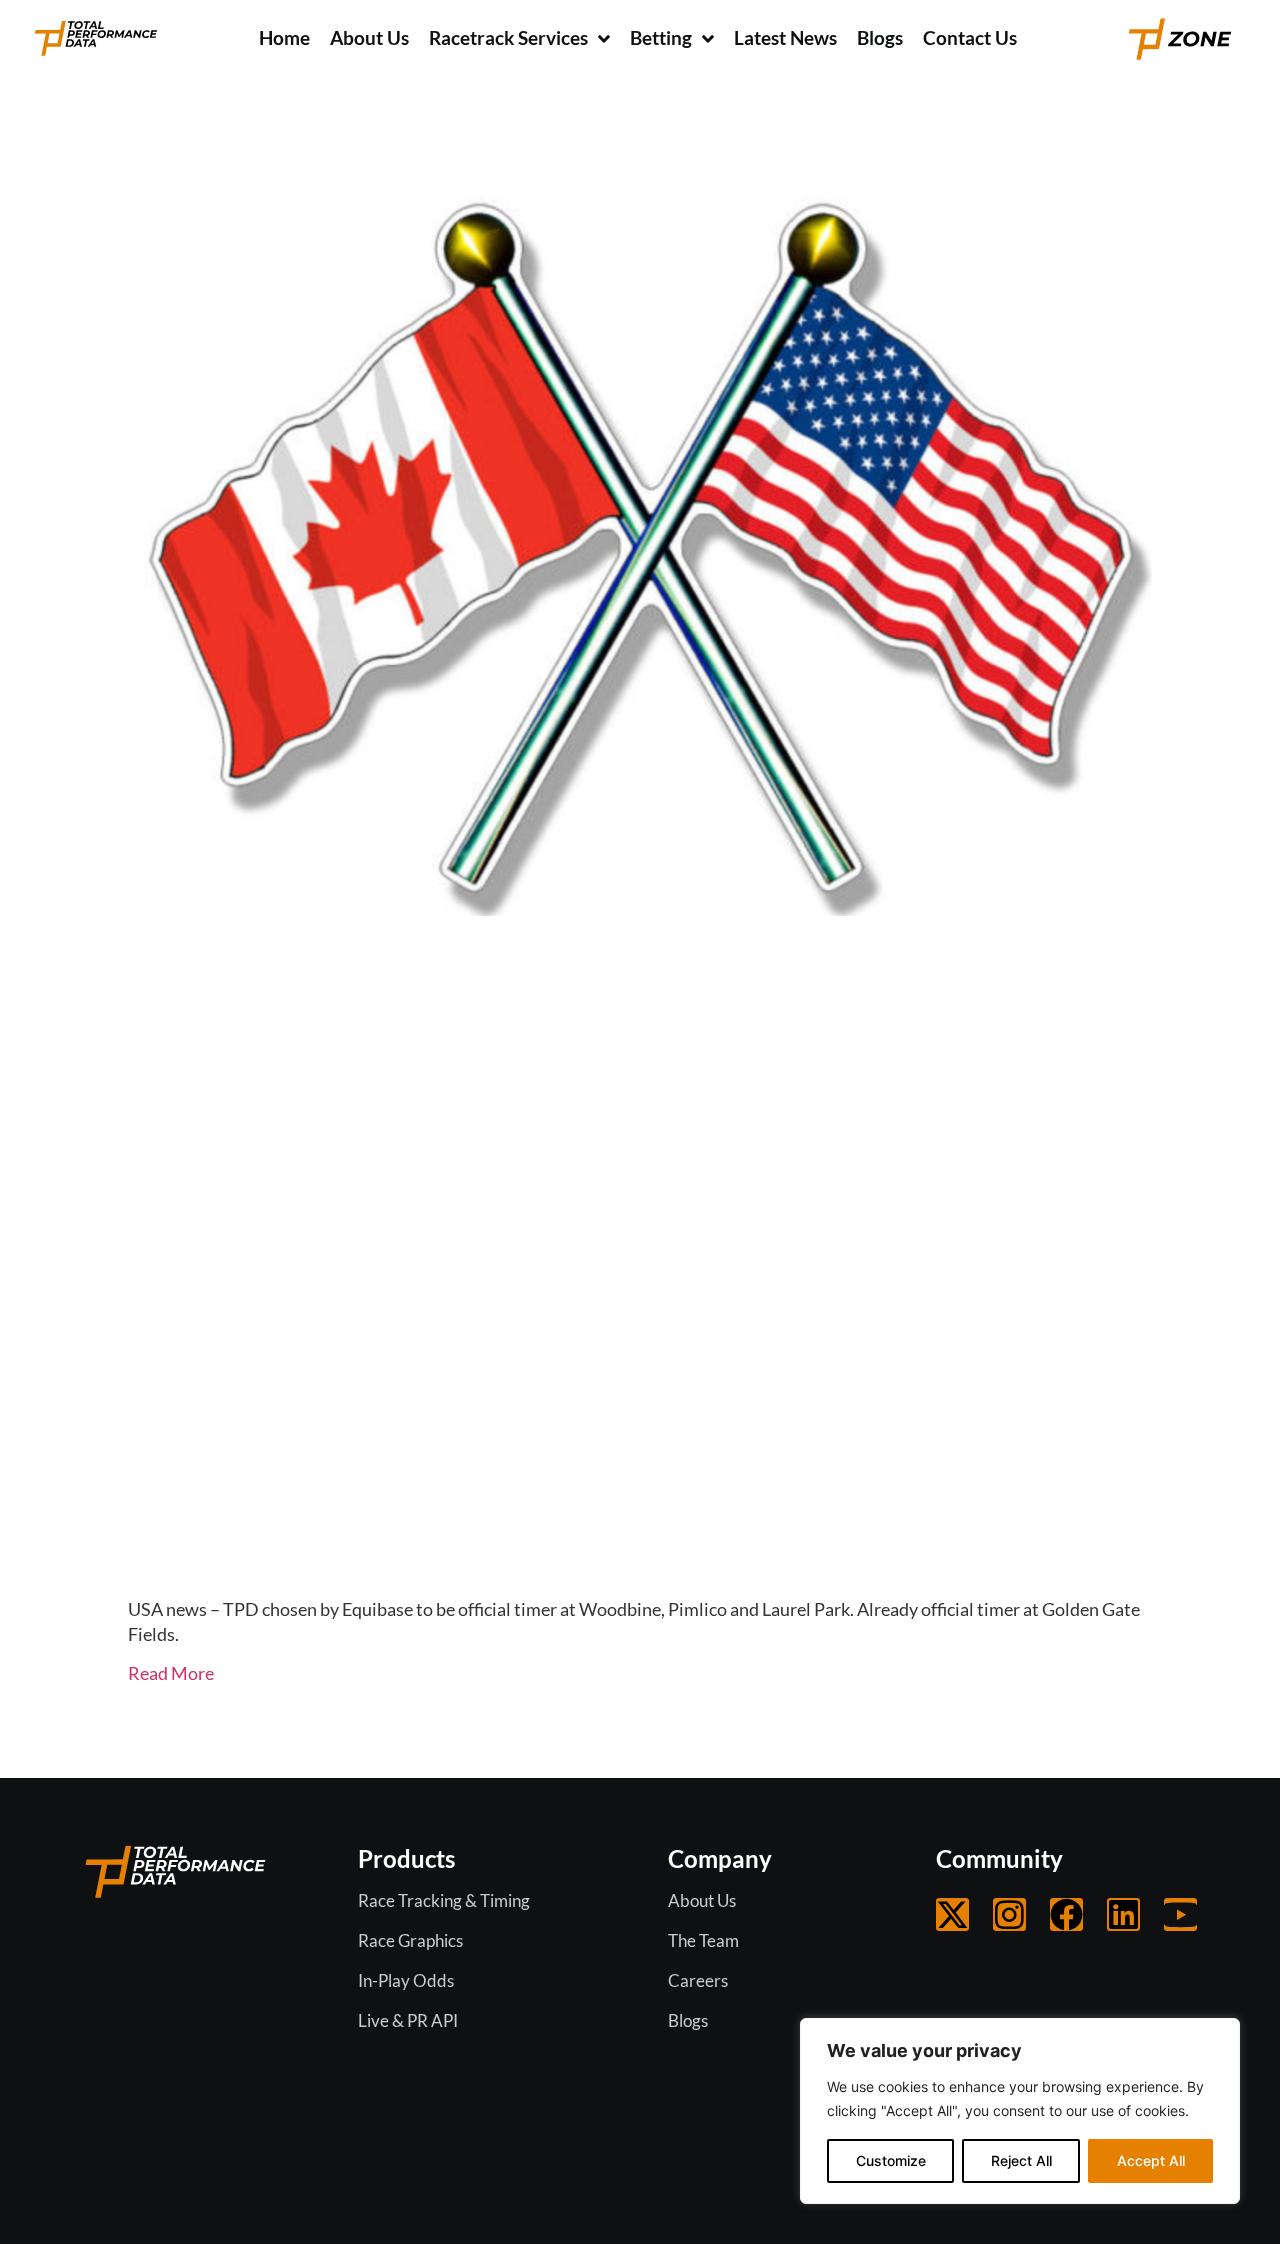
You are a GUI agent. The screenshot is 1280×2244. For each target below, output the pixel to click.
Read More (171, 1673)
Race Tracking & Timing (444, 1900)
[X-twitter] (952, 1914)
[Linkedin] (1123, 1914)
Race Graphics (410, 1940)
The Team (703, 1940)
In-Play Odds (406, 1980)
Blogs (688, 2020)
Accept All (1151, 2160)
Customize (891, 2160)
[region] (1020, 2111)
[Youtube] (1180, 1914)
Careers (698, 1980)
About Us (702, 1900)
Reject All (1021, 2160)
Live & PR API (408, 2020)
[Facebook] (1066, 1914)
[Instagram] (1009, 1914)
